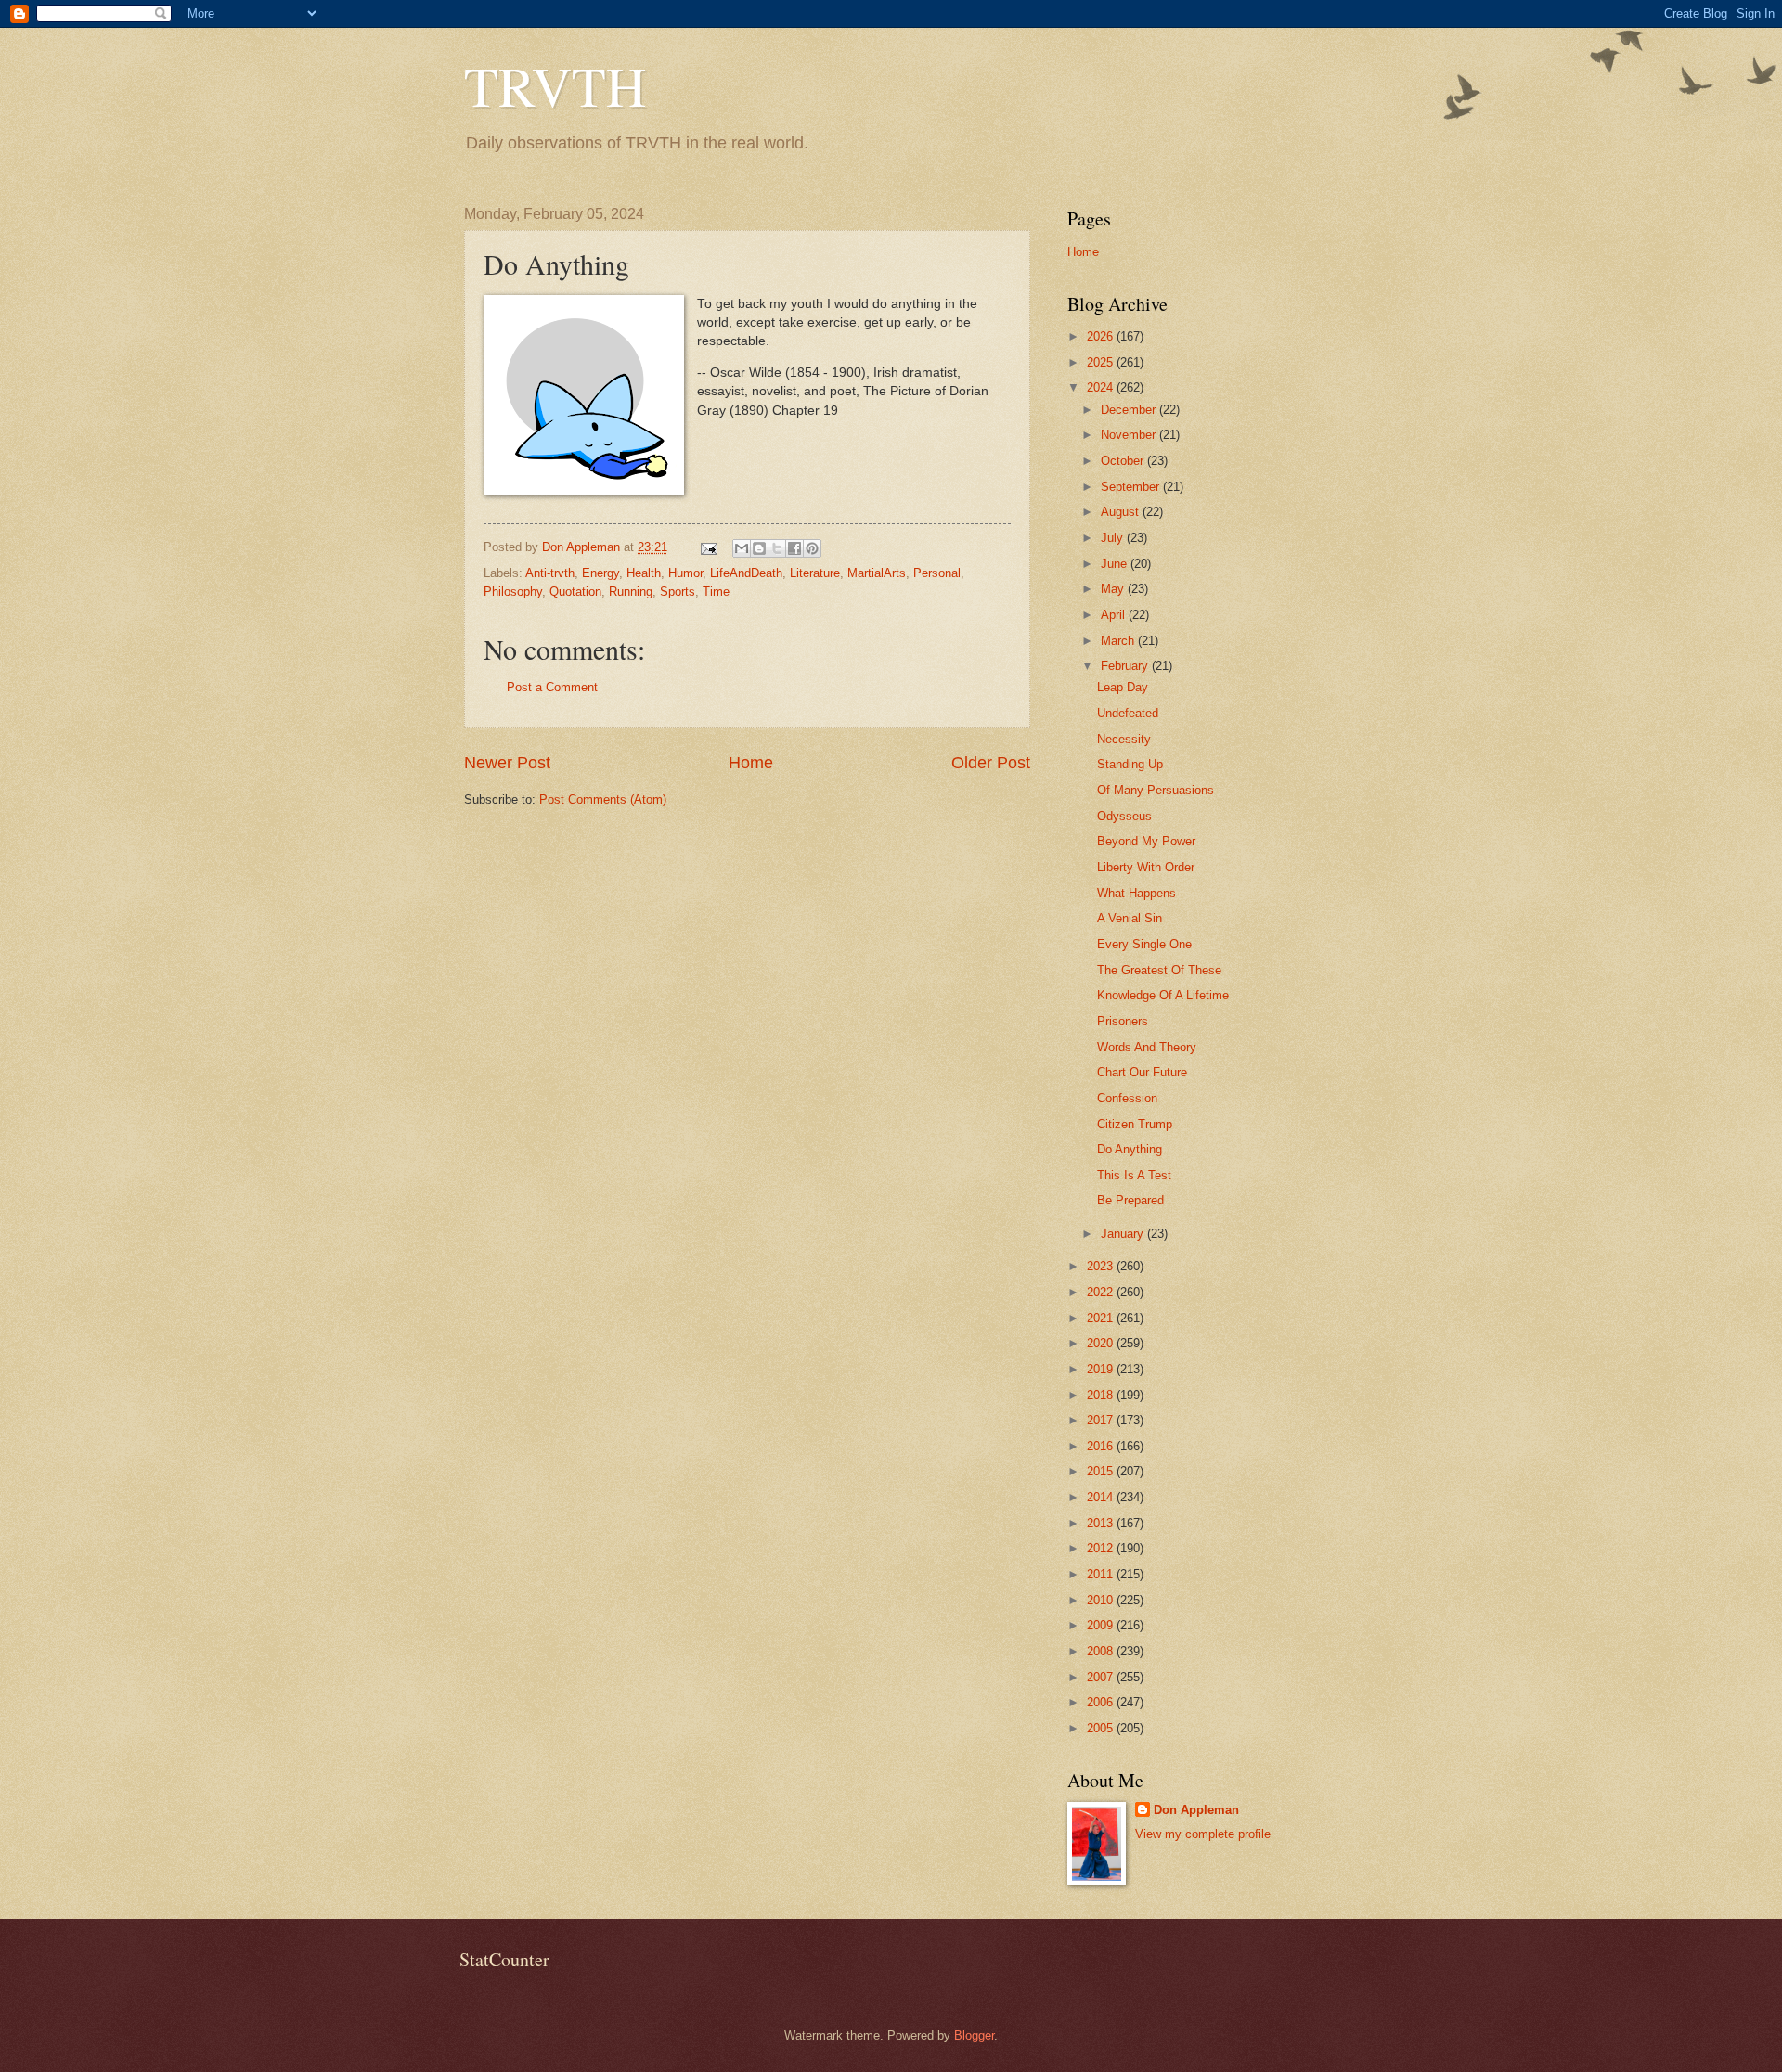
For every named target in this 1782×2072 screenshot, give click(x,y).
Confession (1127, 1098)
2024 (1102, 387)
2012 (1102, 1548)
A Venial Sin (1130, 918)
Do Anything (1130, 1149)
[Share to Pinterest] (812, 548)
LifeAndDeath (746, 573)
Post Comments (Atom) (603, 799)
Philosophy (513, 592)
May (1114, 589)
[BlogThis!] (759, 548)
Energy (600, 573)
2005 (1102, 1728)
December (1130, 410)
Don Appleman (1196, 1810)
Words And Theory (1147, 1047)
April (1115, 615)
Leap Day (1123, 687)
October (1124, 461)
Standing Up (1130, 764)
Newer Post (507, 763)
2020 (1102, 1343)
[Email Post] (708, 547)
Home (751, 763)
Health (644, 573)
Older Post (991, 763)
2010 (1102, 1600)
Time (716, 592)
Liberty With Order (1146, 867)
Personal (937, 573)
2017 (1102, 1420)
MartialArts (877, 573)
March (1119, 641)
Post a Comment (552, 687)
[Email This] (742, 548)
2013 (1102, 1523)
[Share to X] (777, 548)
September (1132, 487)
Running (631, 592)
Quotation (575, 592)
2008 (1102, 1651)
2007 (1102, 1677)
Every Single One (1144, 944)
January (1124, 1234)
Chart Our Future (1142, 1072)
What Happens (1136, 893)
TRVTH (555, 85)
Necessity (1124, 739)
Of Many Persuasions (1156, 790)
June (1116, 564)
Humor (685, 573)
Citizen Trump (1135, 1124)
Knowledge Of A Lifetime (1163, 995)
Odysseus (1124, 816)
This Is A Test (1134, 1175)
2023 (1102, 1266)
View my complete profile (1203, 1834)
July (1114, 538)
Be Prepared (1130, 1200)
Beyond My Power (1146, 841)
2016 (1102, 1446)
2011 (1102, 1574)
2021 (1102, 1318)
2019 (1102, 1369)
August (1122, 512)
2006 (1102, 1702)
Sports (678, 592)
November (1130, 435)
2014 (1102, 1497)
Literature (815, 573)
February (1126, 666)
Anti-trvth (550, 573)
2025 (1102, 362)
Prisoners (1123, 1021)
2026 (1102, 336)
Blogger (974, 2035)
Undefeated (1128, 713)
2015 (1102, 1471)
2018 (1102, 1395)
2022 (1102, 1292)
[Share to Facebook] (794, 548)
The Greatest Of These (1159, 970)
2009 (1102, 1625)
